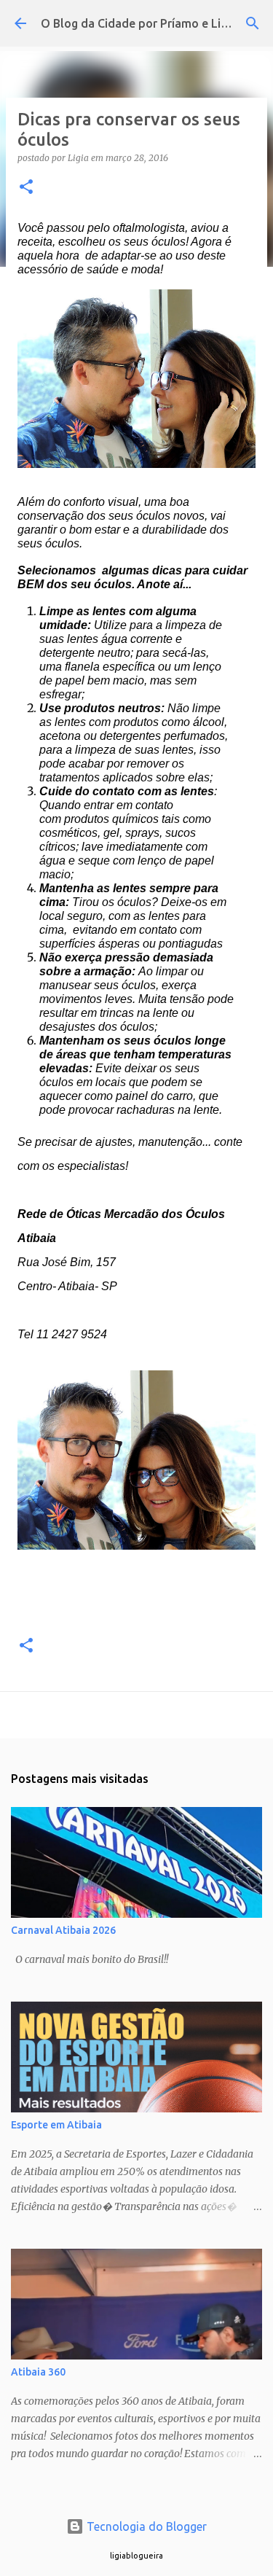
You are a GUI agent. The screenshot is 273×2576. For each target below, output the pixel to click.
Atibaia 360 (38, 2372)
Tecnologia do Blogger (145, 2526)
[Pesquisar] (253, 23)
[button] (26, 188)
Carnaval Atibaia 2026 (63, 1930)
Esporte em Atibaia (56, 2125)
